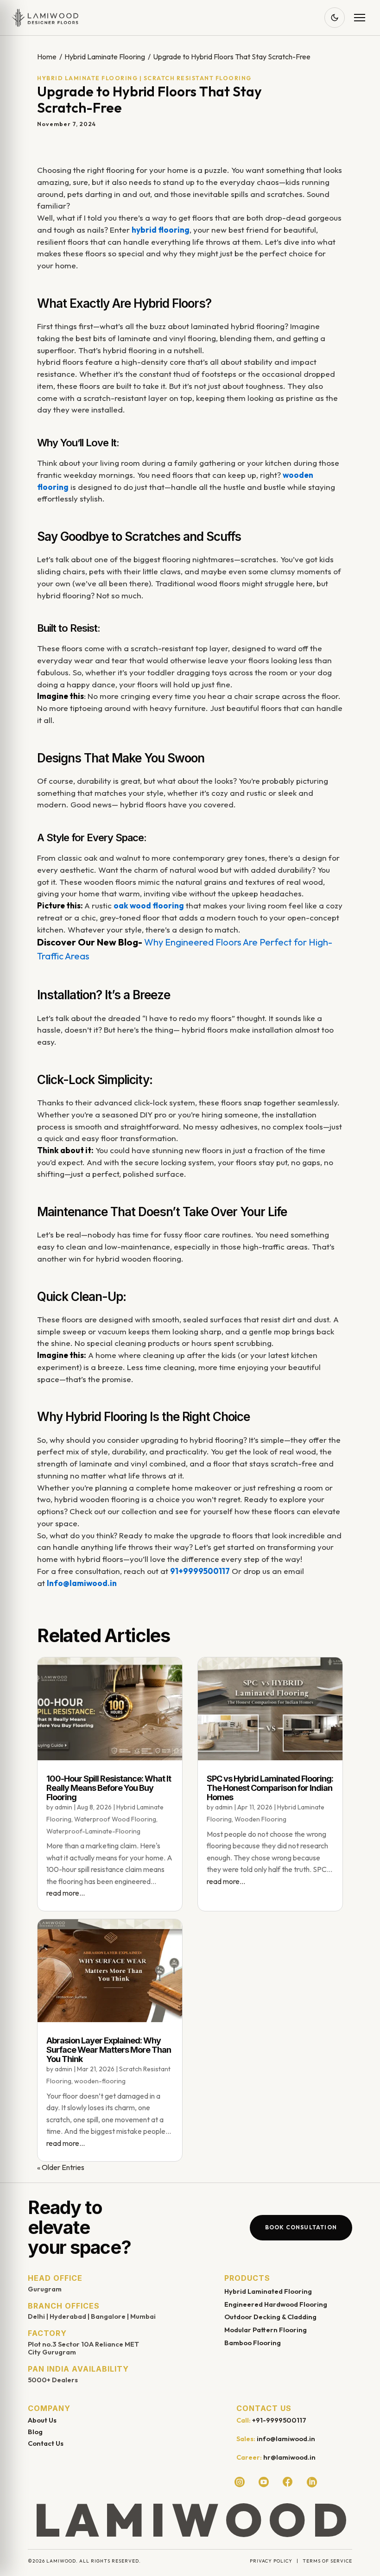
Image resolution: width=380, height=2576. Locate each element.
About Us (42, 2420)
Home (47, 57)
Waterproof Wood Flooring (115, 1819)
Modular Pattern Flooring (266, 2330)
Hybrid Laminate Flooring (105, 57)
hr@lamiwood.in (289, 2457)
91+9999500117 (200, 1571)
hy (136, 230)
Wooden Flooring (260, 1819)
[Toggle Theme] (335, 18)
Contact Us (46, 2443)
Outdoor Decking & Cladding (270, 2317)
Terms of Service (327, 2561)
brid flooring (165, 230)
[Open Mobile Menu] (360, 18)
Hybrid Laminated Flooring (268, 2291)
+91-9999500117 (279, 2420)
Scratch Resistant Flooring (198, 78)
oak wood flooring (149, 905)
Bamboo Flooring (253, 2343)
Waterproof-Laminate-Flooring (93, 1831)
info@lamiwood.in (286, 2439)
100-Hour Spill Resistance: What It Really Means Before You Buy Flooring (109, 1788)
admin (63, 1807)
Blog (35, 2432)
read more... (66, 1893)
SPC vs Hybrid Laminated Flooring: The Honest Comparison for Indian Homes (270, 1788)
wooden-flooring (100, 2081)
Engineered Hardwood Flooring (276, 2304)
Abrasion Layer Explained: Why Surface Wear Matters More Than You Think (109, 2050)
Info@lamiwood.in (82, 1583)
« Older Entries (61, 2167)
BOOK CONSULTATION (301, 2227)
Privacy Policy (271, 2561)
